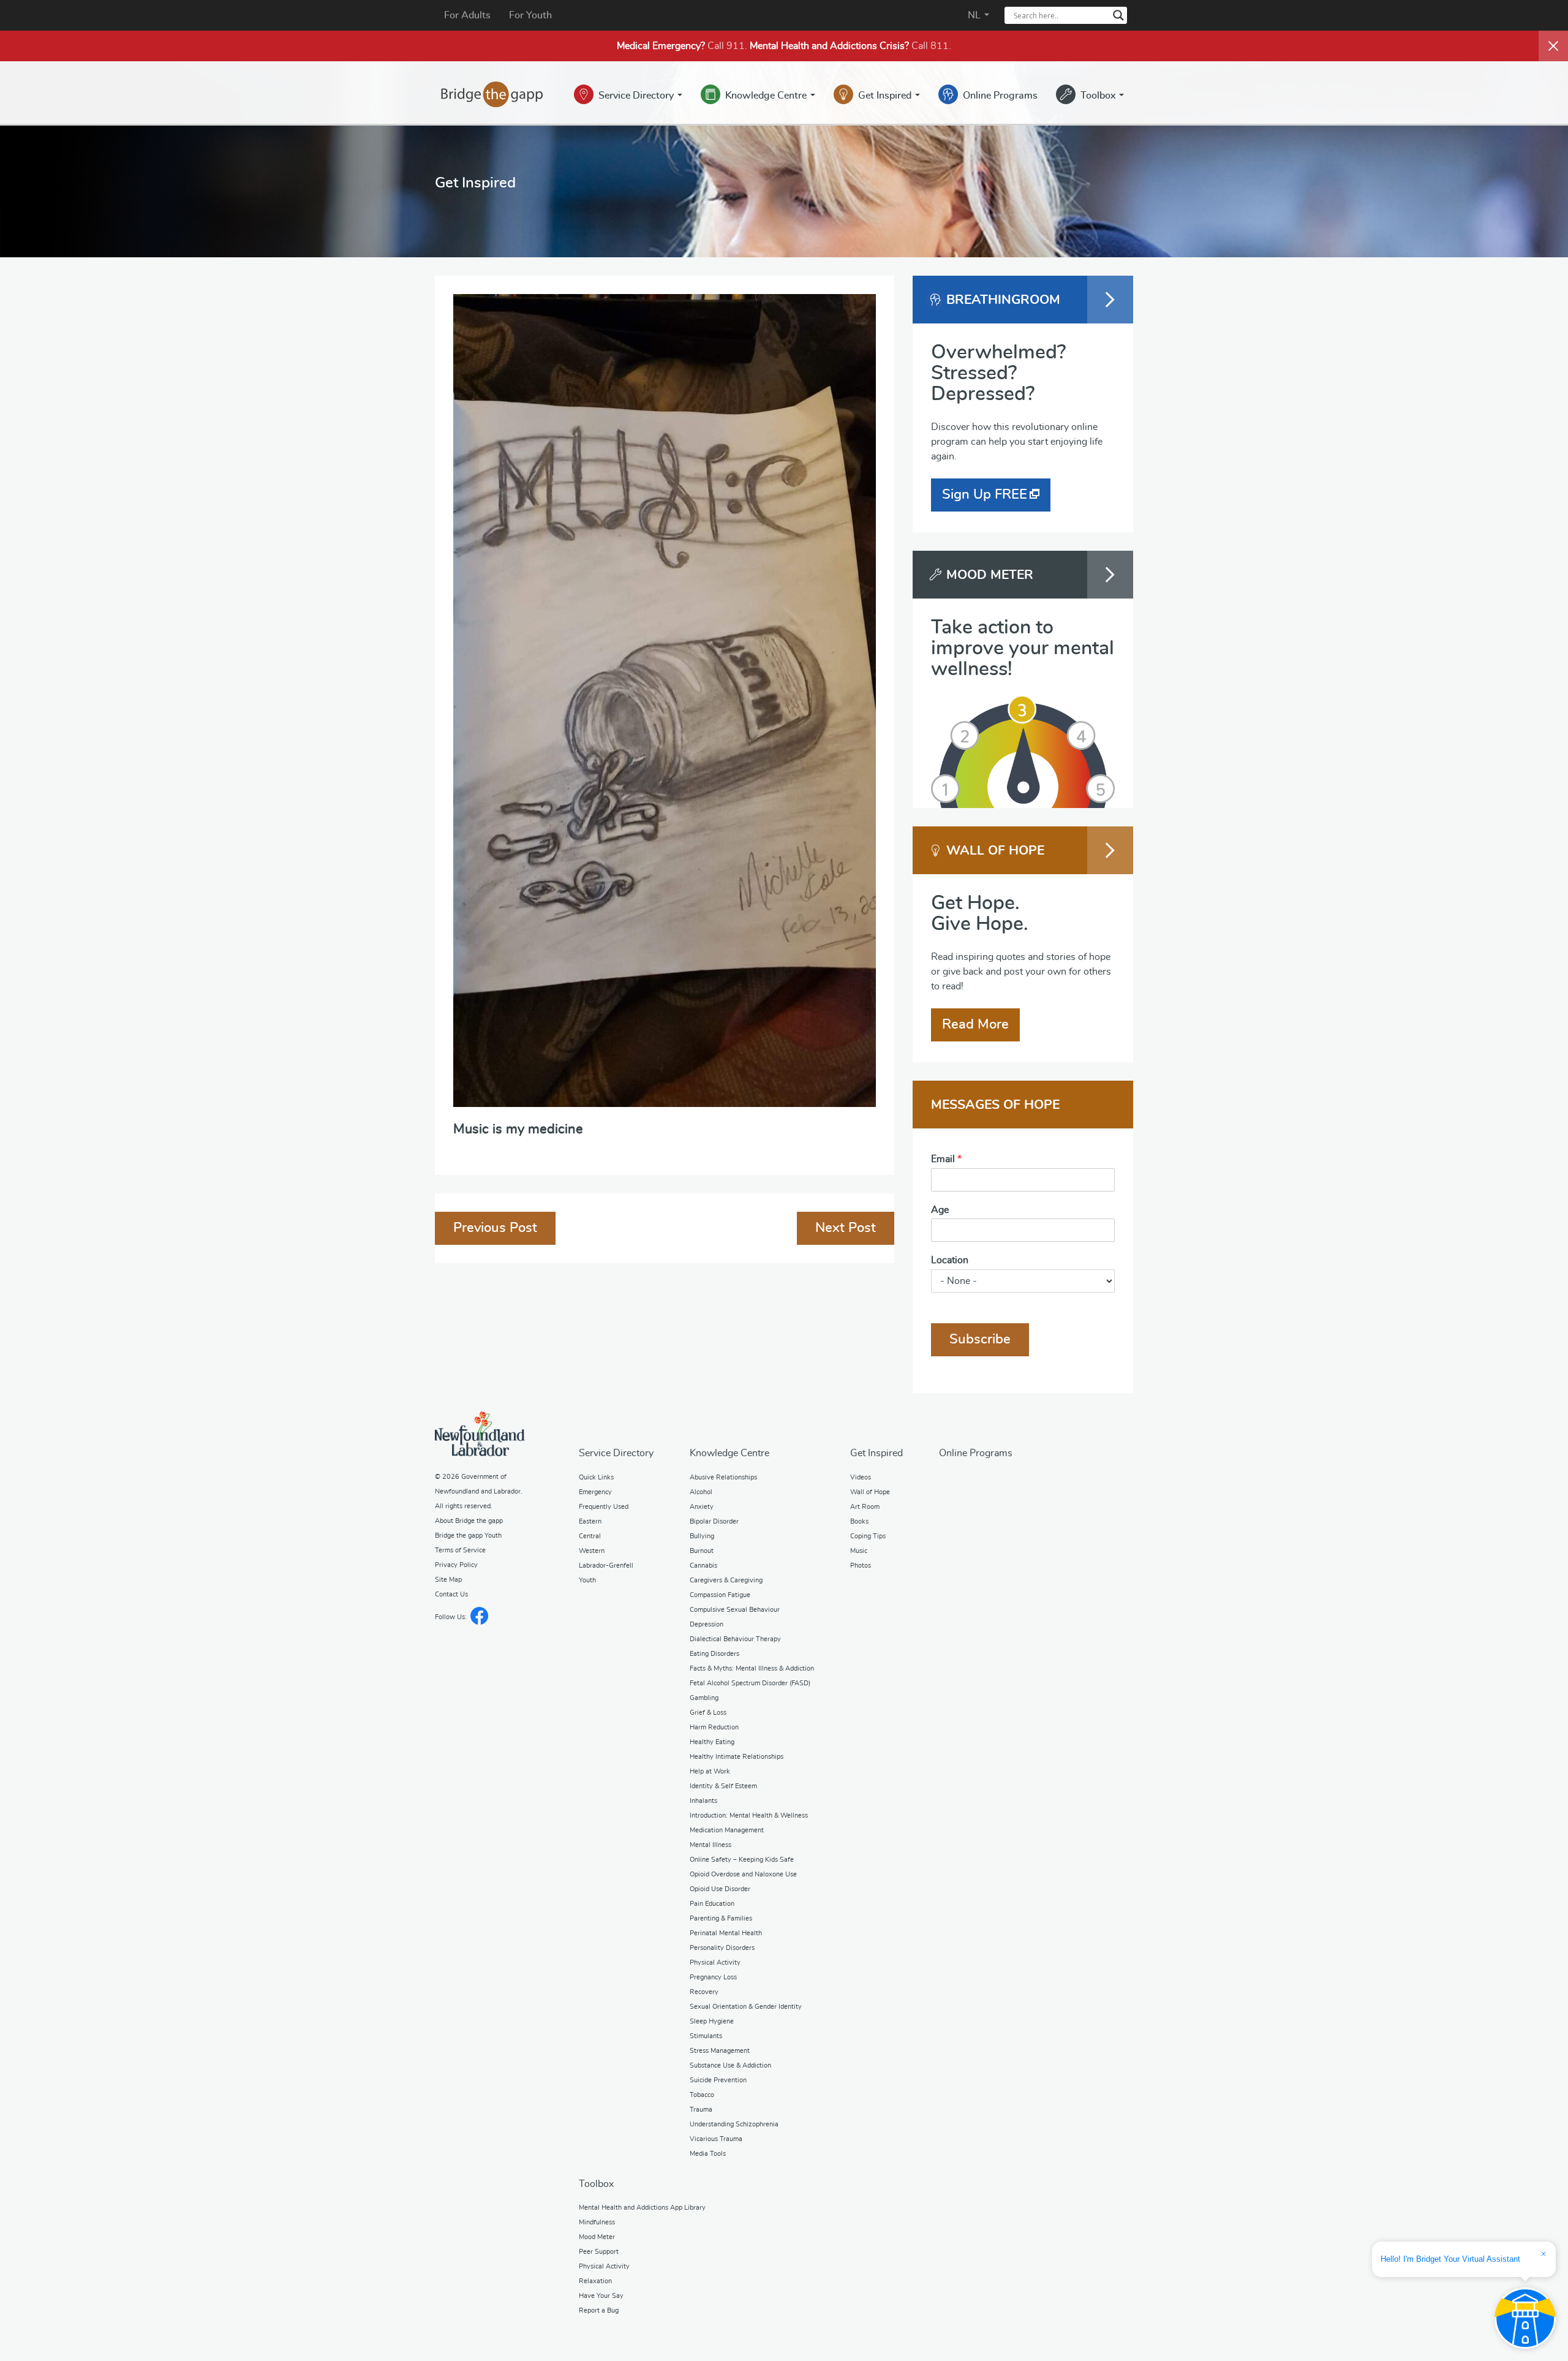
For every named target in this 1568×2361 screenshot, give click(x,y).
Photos (861, 1566)
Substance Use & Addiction (730, 2065)
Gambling (704, 1698)
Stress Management (720, 2051)
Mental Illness (710, 1845)
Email (946, 1159)
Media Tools (708, 2154)
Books (859, 1521)
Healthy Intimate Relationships (737, 1757)
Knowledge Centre (767, 96)
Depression (707, 1624)
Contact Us (451, 1594)
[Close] (1553, 46)
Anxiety (702, 1507)
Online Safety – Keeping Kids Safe (742, 1860)
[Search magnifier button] (1118, 15)
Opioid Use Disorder (720, 1889)
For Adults (467, 15)
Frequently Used (604, 1507)
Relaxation (595, 2281)
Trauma (701, 2110)
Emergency (595, 1492)
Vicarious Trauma (716, 2139)
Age (940, 1210)
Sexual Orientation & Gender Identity (746, 2007)
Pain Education (712, 1904)
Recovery (704, 1992)
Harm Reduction (714, 1727)
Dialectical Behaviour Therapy (735, 1639)
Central (590, 1536)
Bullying (702, 1536)
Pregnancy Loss (713, 1977)
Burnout (702, 1551)
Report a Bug (599, 2310)
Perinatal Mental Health (726, 1933)
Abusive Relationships (723, 1477)
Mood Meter (597, 2237)
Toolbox (1099, 96)
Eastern (590, 1521)
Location (950, 1260)
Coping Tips (868, 1536)
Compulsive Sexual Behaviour (735, 1610)
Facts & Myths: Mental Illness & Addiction (752, 1668)
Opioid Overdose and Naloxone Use (743, 1874)
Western (592, 1551)
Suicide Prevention (718, 2080)
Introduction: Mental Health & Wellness (749, 1815)
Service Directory (637, 96)
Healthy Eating (712, 1742)
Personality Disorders (722, 1948)
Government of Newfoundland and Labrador (480, 1434)
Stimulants (706, 2036)
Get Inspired (886, 96)
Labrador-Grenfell (606, 1566)
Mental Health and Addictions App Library (642, 2208)
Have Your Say (601, 2296)
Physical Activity (715, 1962)
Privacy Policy (456, 1565)
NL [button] (975, 15)
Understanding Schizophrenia (734, 2124)
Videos (861, 1477)
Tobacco (702, 2095)
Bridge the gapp (492, 94)
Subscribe (980, 1339)
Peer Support (599, 2252)
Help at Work (710, 1771)
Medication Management (727, 1830)
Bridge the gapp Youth (468, 1536)
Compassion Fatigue (720, 1595)
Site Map (448, 1580)
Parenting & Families (721, 1918)
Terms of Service (460, 1550)
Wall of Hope (870, 1492)
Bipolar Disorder (714, 1521)
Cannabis (703, 1566)
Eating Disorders (714, 1654)
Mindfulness (597, 2222)
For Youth (530, 15)
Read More (975, 1024)
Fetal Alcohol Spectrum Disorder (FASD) (750, 1683)
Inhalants (703, 1801)
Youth (587, 1580)
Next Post (846, 1228)
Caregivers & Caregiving (726, 1580)
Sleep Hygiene (712, 2021)
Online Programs (1000, 96)
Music (859, 1551)
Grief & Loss (708, 1713)
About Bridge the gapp (469, 1521)
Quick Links (596, 1477)
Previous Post (495, 1228)
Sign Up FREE (985, 494)
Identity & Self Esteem (723, 1786)
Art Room (865, 1507)
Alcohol (701, 1492)
